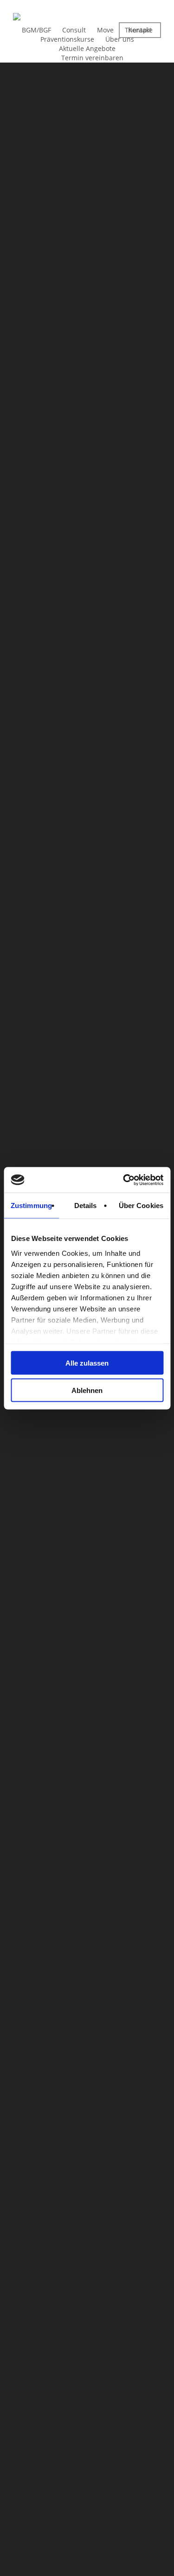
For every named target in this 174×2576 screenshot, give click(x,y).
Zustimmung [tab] (31, 1206)
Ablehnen (87, 1390)
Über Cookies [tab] (141, 1206)
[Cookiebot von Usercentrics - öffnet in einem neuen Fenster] (124, 1180)
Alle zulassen (87, 1363)
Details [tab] (86, 1206)
